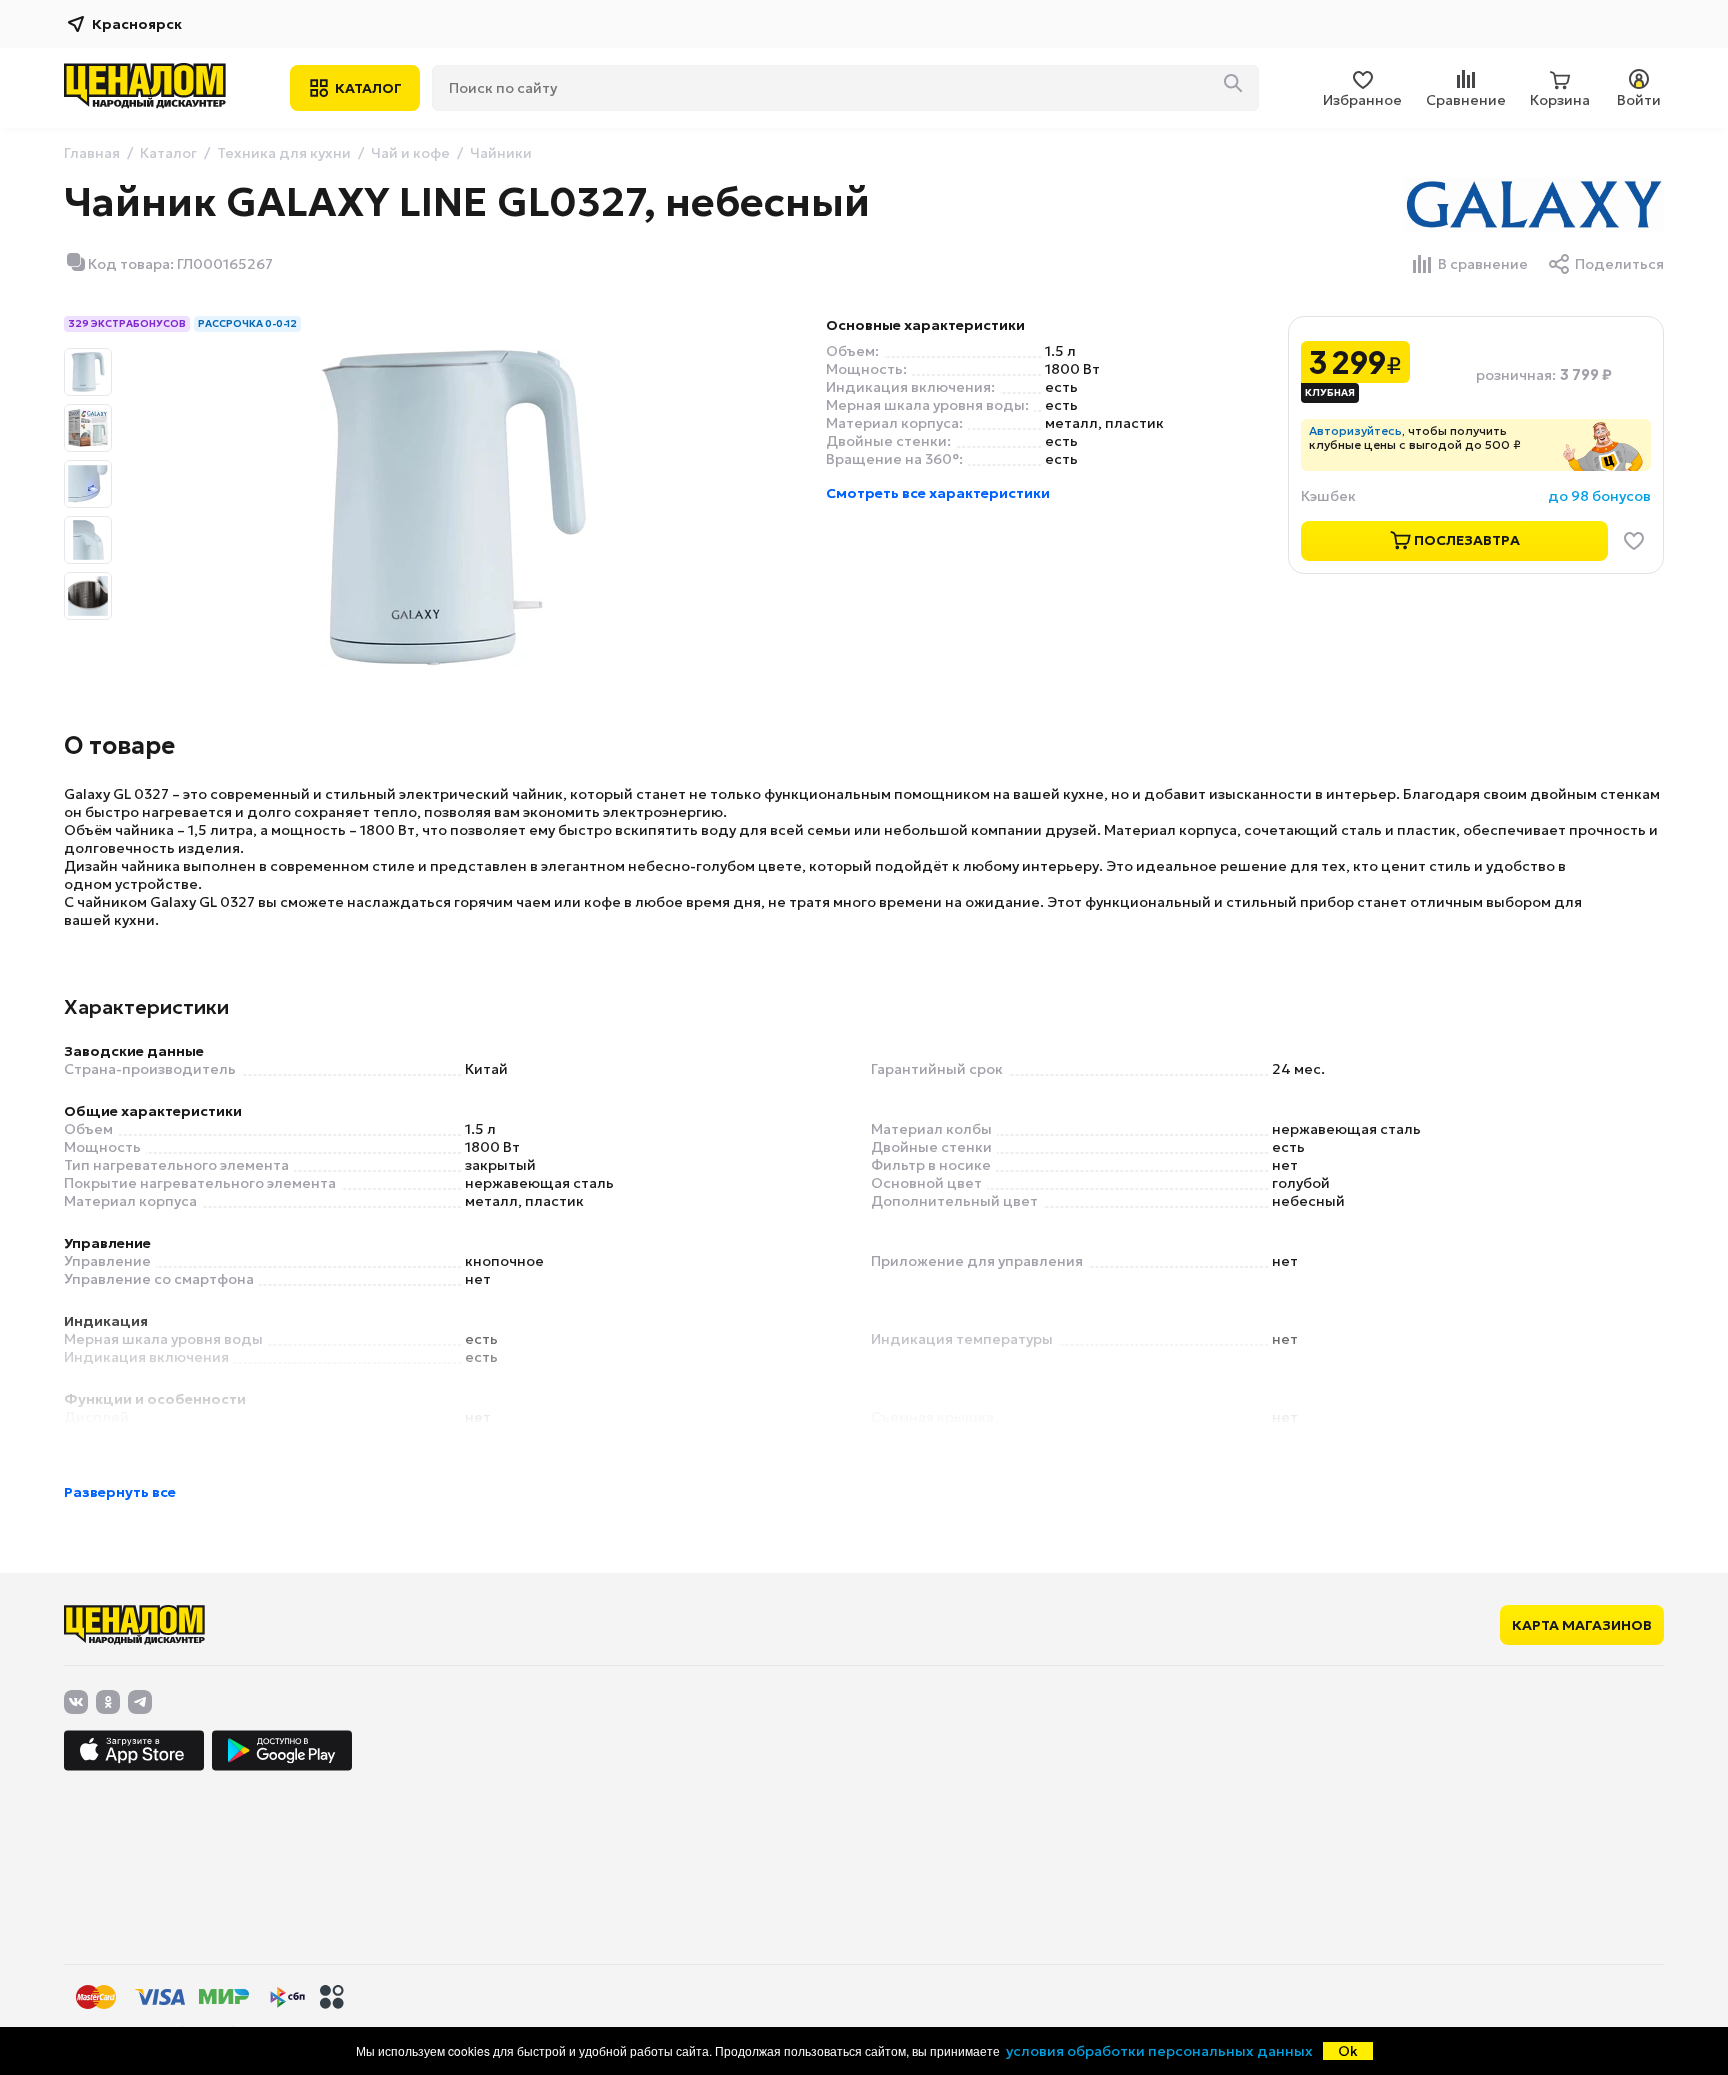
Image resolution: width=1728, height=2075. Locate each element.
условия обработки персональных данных (1159, 2051)
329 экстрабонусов (127, 323)
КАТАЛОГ (368, 88)
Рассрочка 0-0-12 (247, 323)
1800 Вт (1072, 369)
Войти (1639, 100)
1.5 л (1060, 351)
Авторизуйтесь (1355, 430)
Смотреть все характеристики (938, 493)
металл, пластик (1104, 423)
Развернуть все (120, 1492)
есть (1061, 387)
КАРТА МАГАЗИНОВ (1582, 1625)
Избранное (1362, 100)
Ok (1348, 2051)
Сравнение (1466, 100)
